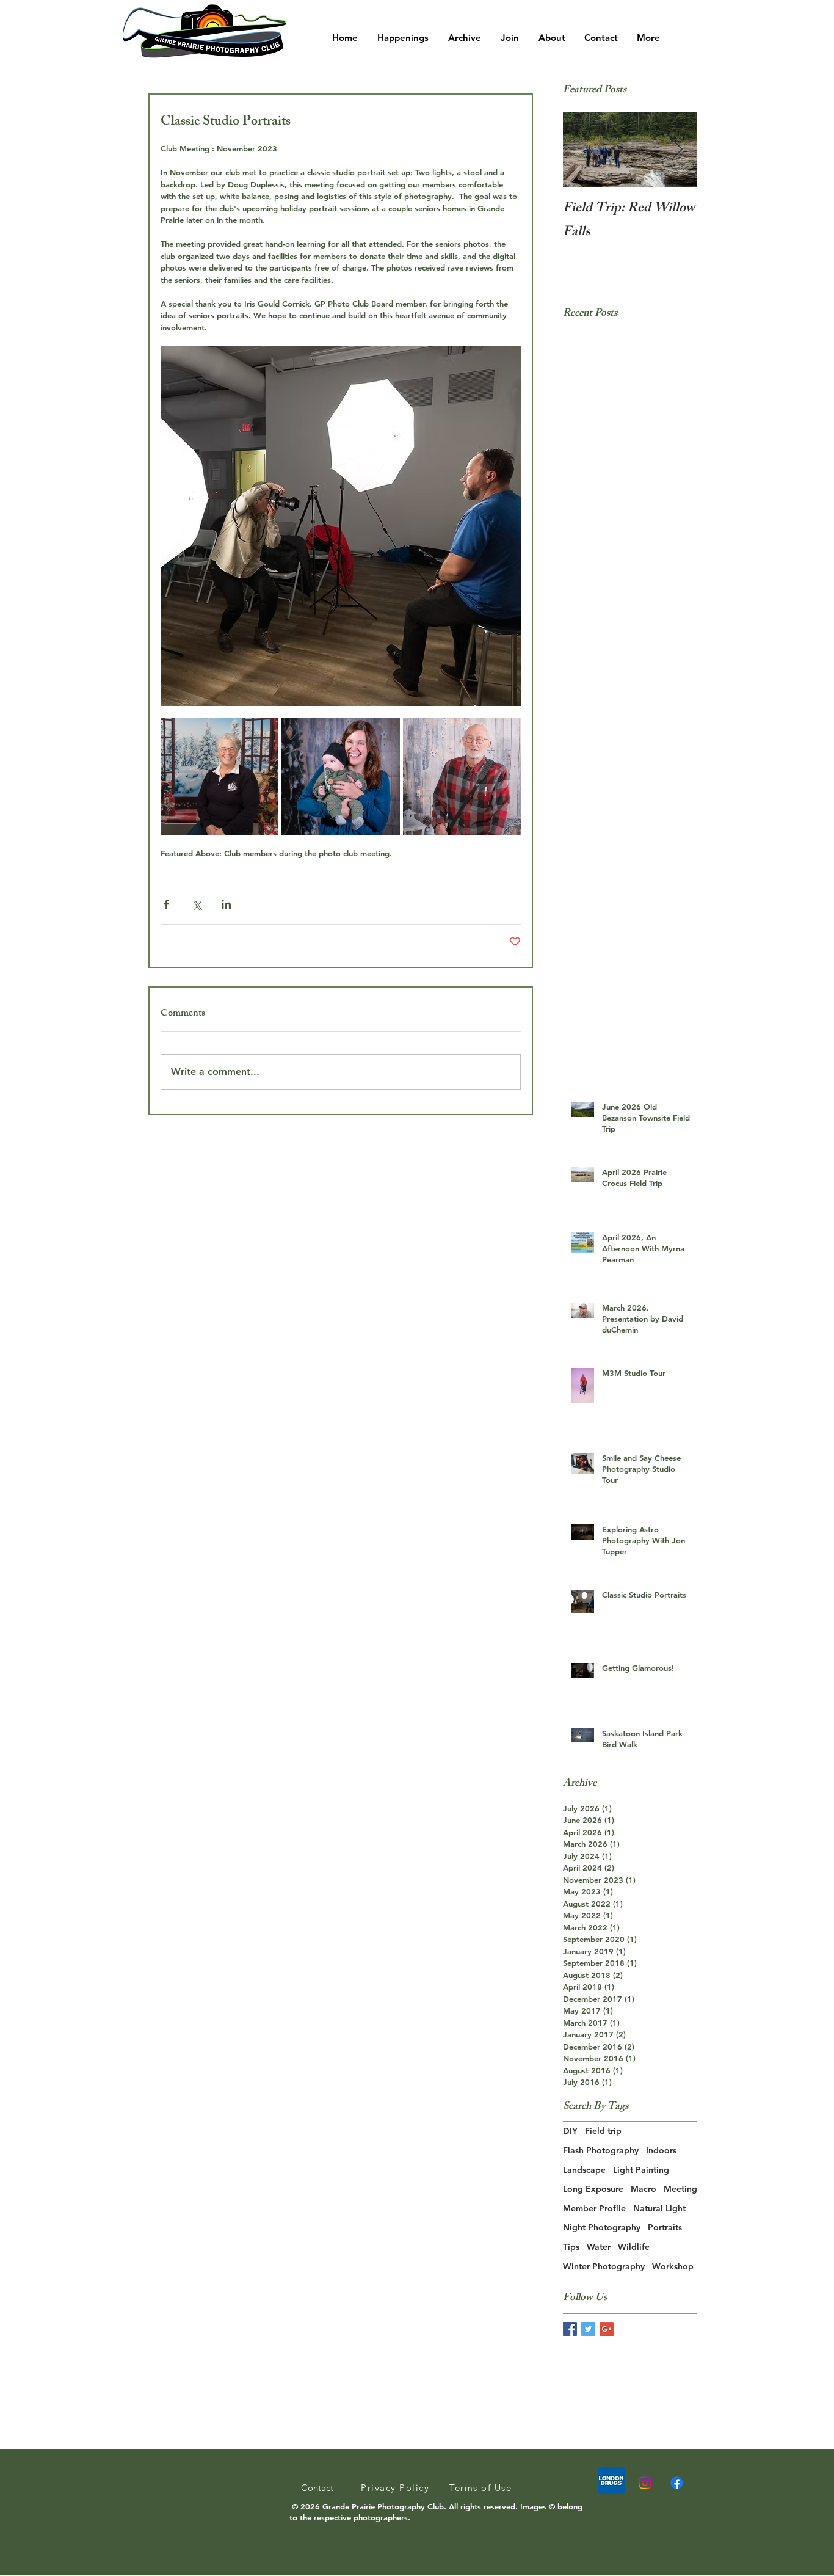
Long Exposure (593, 2189)
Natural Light (659, 2208)
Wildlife (634, 2247)
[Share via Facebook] (166, 904)
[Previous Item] (582, 150)
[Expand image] (219, 777)
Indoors (661, 2150)
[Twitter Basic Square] (588, 2329)
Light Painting (641, 2170)
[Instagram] (645, 2483)
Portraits (665, 2227)
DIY (570, 2131)
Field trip (603, 2131)
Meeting (680, 2189)
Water (599, 2247)
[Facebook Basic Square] (570, 2329)
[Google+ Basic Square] (607, 2329)
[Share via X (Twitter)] (196, 904)
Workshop (673, 2266)
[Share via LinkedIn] (226, 904)
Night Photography (602, 2227)
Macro (644, 2189)
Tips (571, 2247)
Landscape (584, 2170)
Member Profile (594, 2208)
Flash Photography (601, 2150)
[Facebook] (677, 2483)
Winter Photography (604, 2266)
